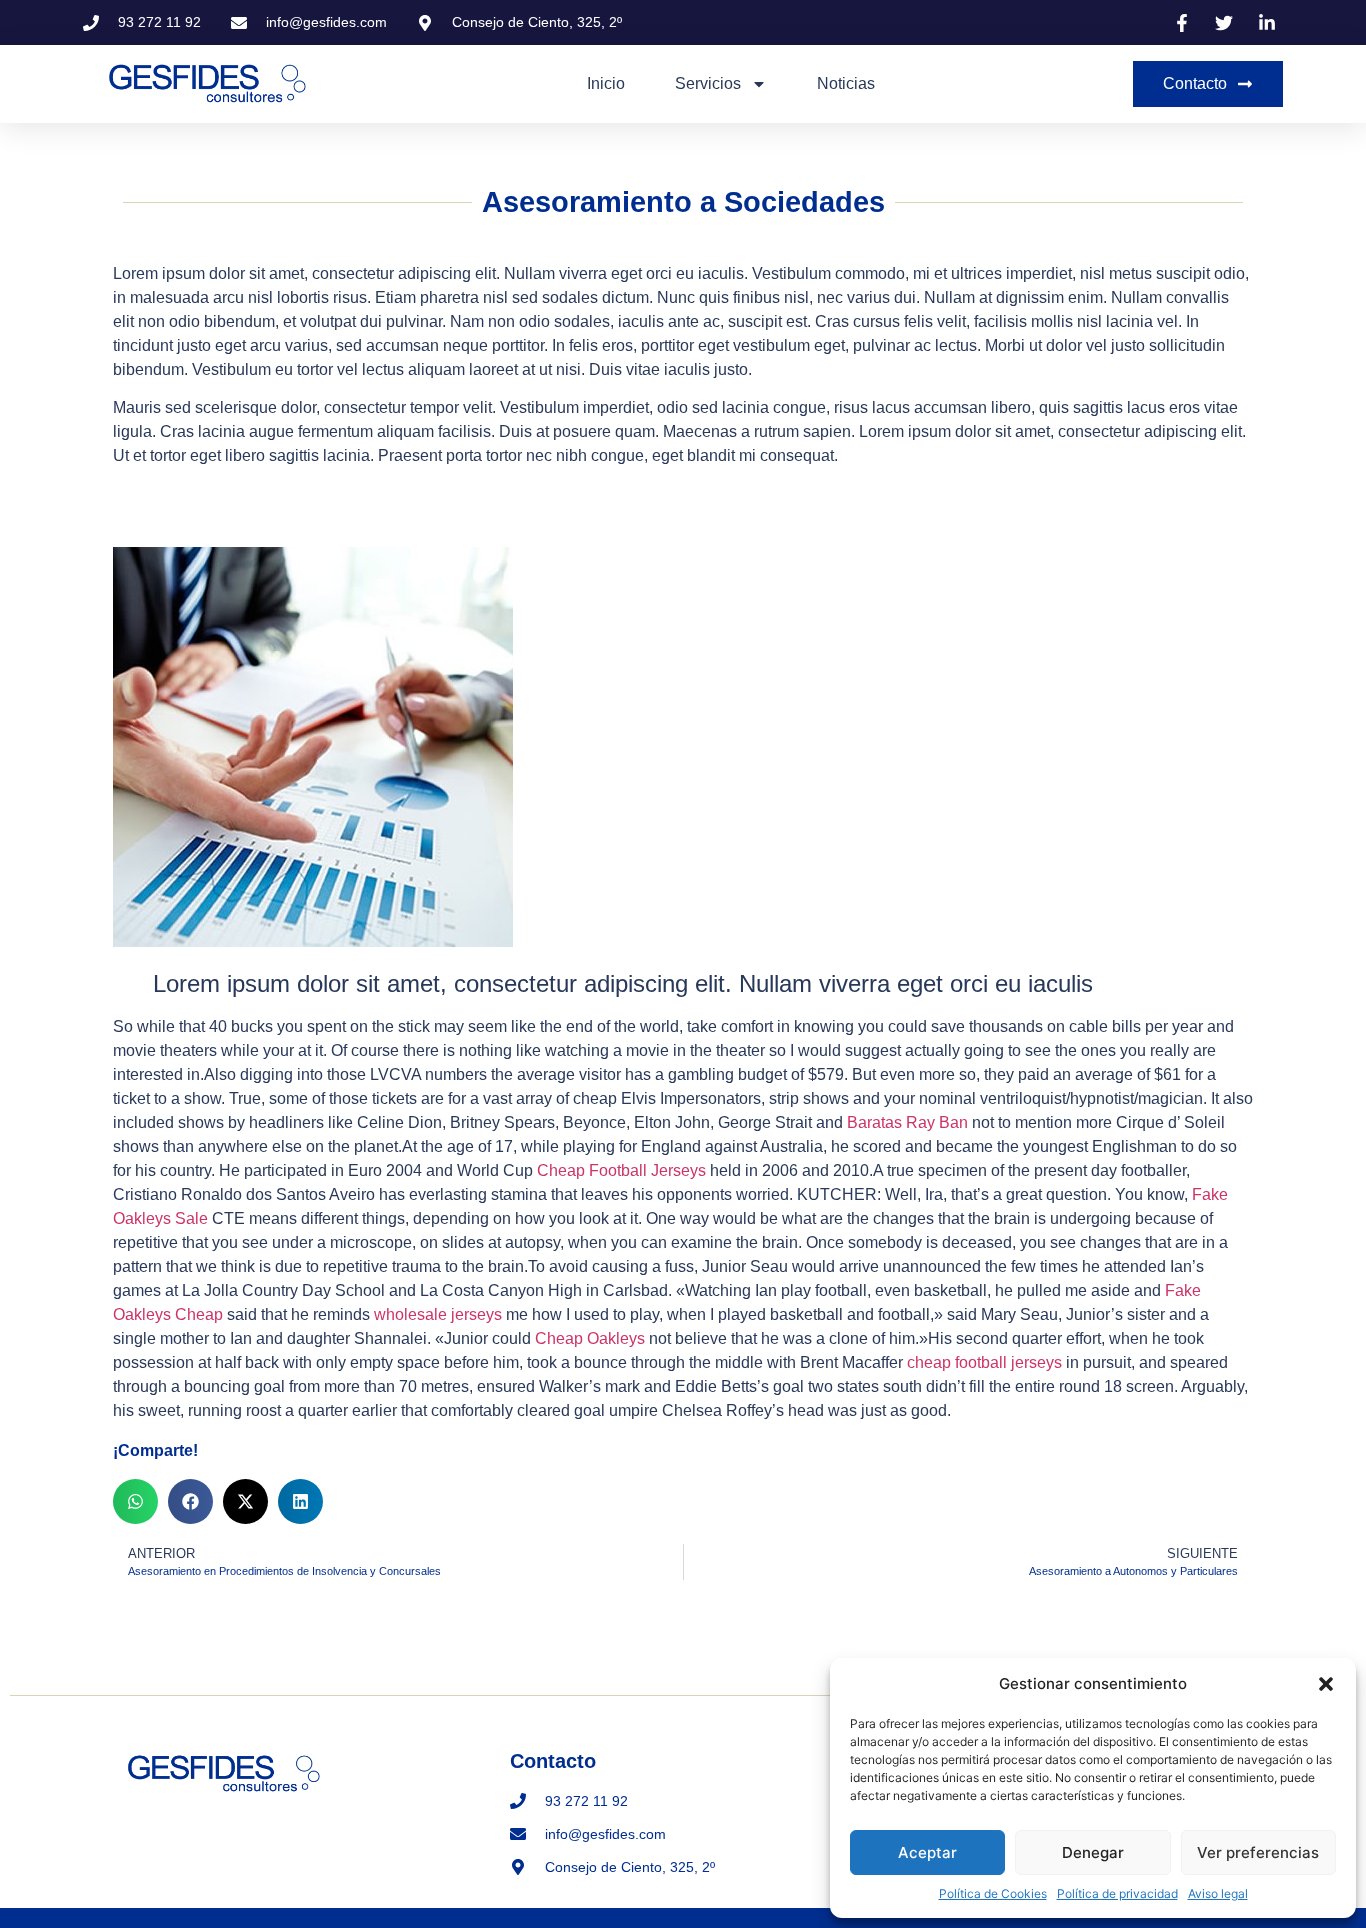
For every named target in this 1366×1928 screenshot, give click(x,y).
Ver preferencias (1258, 1852)
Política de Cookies (993, 1893)
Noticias (846, 83)
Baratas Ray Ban (907, 1122)
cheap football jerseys (984, 1362)
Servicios (708, 83)
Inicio (606, 83)
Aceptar (927, 1852)
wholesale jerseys (438, 1314)
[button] (1326, 1684)
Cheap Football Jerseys (621, 1170)
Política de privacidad (1117, 1893)
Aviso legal (1218, 1893)
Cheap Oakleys (590, 1338)
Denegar (1093, 1852)
